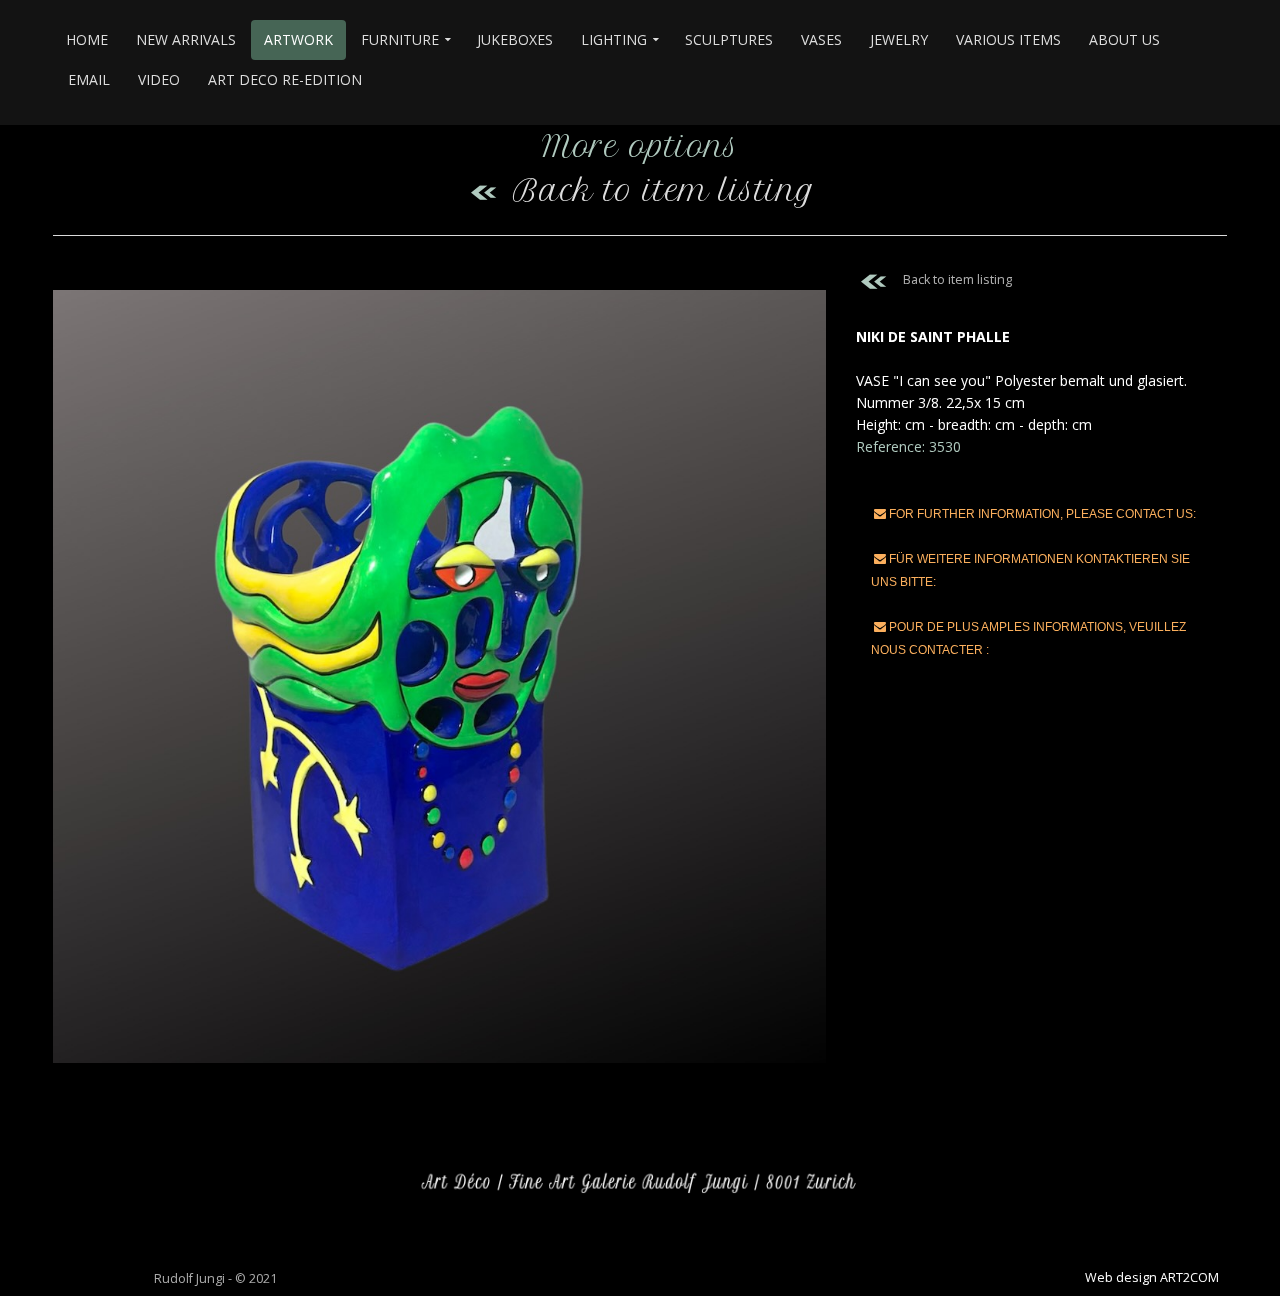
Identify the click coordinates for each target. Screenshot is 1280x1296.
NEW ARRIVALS (186, 39)
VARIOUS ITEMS (1008, 39)
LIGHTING (614, 39)
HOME (87, 39)
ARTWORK (298, 39)
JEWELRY (899, 39)
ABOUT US (1124, 39)
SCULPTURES (729, 39)
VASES (821, 39)
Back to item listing (664, 190)
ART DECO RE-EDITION (285, 79)
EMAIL (89, 79)
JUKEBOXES (515, 39)
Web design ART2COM (1152, 1277)
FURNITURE (400, 39)
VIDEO (159, 79)
